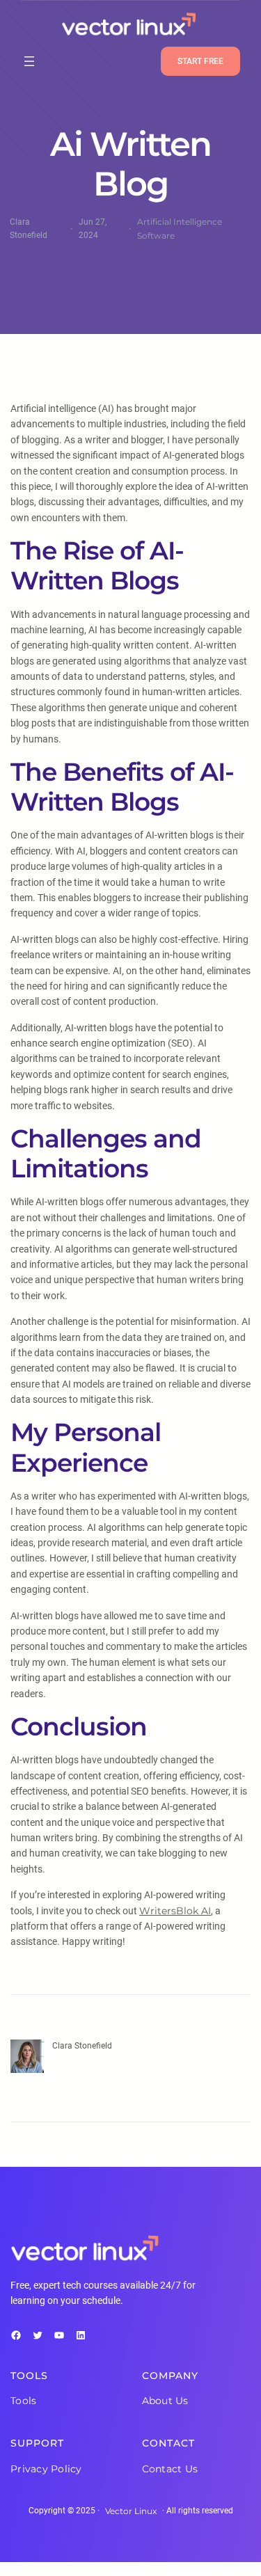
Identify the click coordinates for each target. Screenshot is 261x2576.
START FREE (200, 61)
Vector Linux (131, 2511)
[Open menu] (29, 61)
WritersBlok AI (175, 1911)
